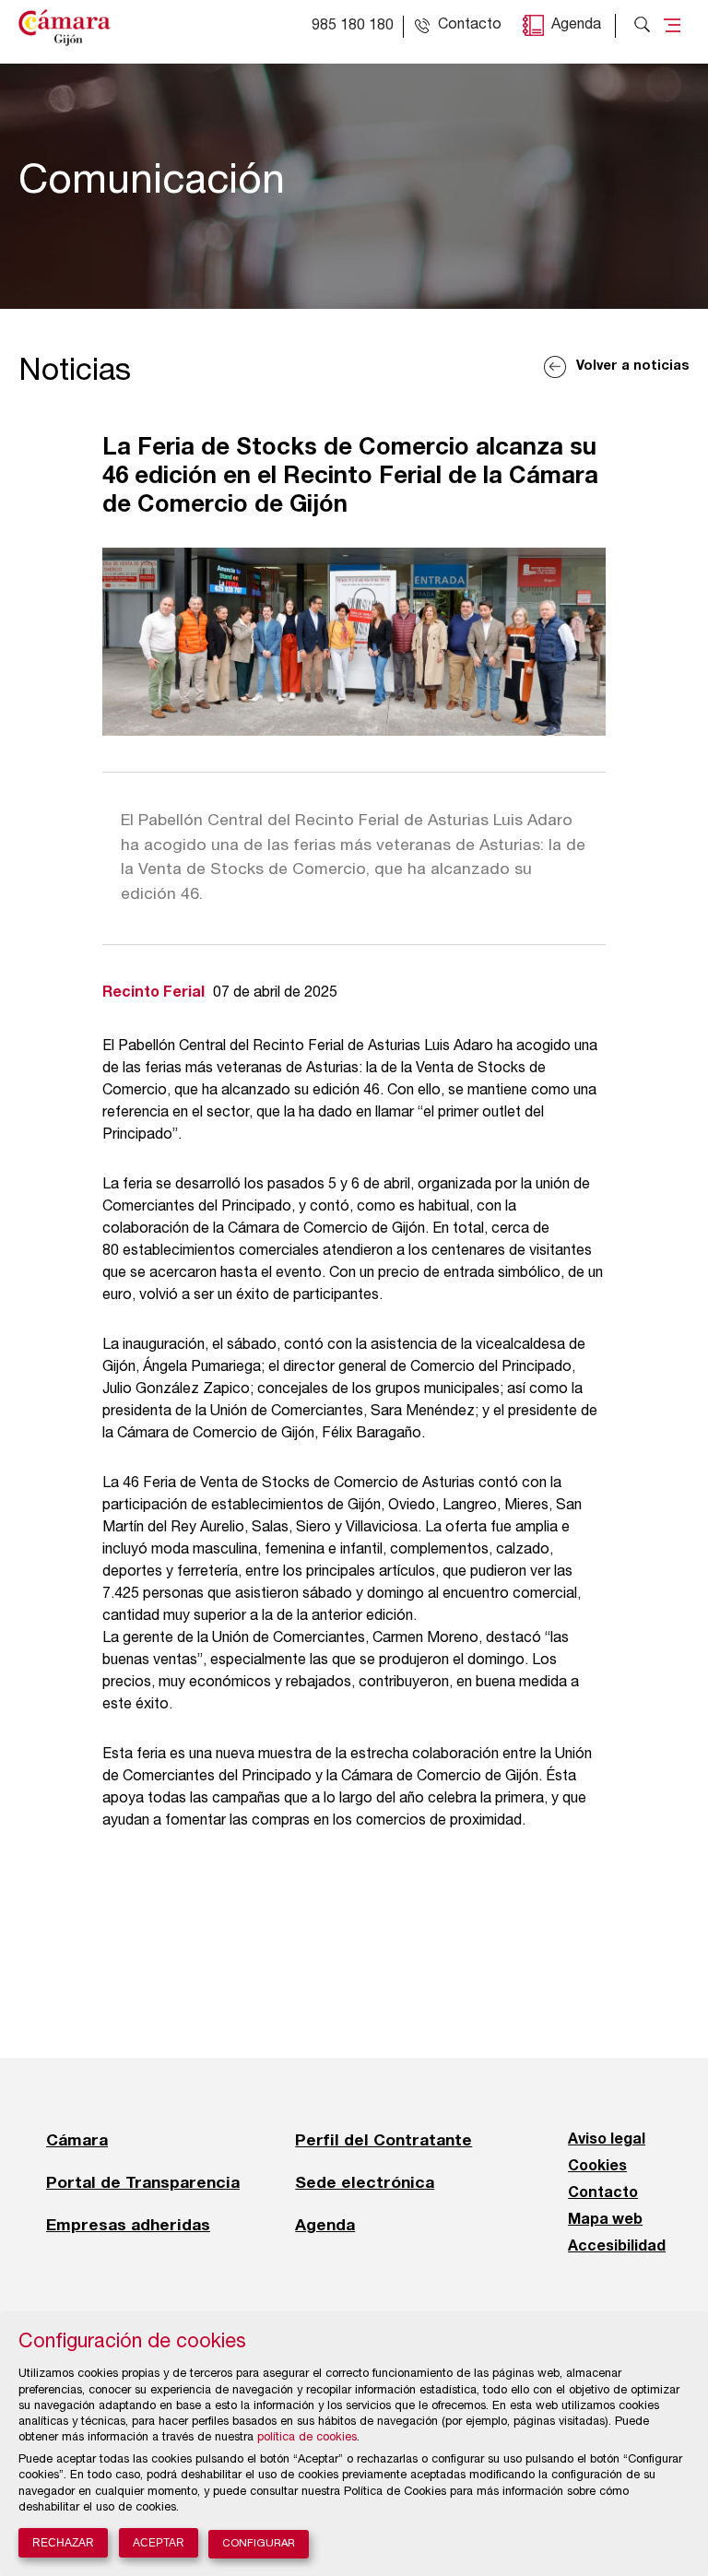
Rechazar (63, 2543)
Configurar (259, 2544)
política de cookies (307, 2438)
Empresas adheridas (128, 2225)
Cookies (597, 2167)
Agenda (576, 26)
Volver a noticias (633, 366)
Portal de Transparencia (143, 2182)
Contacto (603, 2193)
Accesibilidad (617, 2247)
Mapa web (605, 2220)
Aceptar (159, 2543)
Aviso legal (607, 2140)
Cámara (77, 2140)
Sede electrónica (365, 2182)
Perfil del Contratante (383, 2140)
